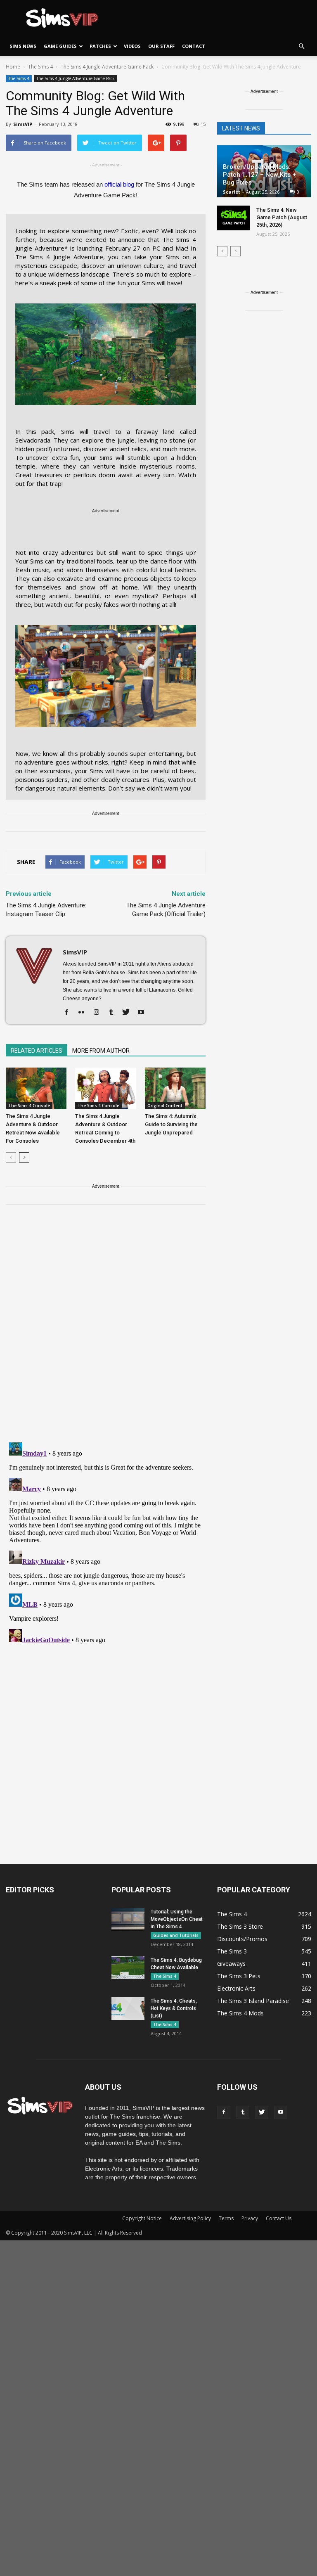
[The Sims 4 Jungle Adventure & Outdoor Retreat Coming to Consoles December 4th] (105, 1088)
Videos (132, 46)
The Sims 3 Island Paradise (253, 2001)
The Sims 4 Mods (240, 2013)
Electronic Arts (236, 1988)
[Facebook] (70, 1013)
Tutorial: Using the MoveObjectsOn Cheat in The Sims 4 (177, 1919)
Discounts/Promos (242, 1939)
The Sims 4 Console (29, 1106)
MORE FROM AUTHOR (101, 1051)
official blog (119, 184)
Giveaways (231, 1964)
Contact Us (279, 2218)
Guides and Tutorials (176, 1935)
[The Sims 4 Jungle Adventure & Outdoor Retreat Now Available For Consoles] (36, 1088)
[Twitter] (129, 1013)
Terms (226, 2218)
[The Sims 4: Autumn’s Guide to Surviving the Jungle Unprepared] (175, 1088)
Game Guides (60, 46)
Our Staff (161, 46)
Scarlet (232, 192)
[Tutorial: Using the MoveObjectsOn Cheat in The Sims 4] (128, 1919)
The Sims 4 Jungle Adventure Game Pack (76, 78)
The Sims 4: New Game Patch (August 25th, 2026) (282, 217)
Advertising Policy (190, 2218)
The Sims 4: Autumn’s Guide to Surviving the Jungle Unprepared (171, 1124)
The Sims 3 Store (240, 1926)
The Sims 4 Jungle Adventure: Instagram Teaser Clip (46, 910)
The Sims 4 (19, 78)
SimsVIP (23, 124)
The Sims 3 (232, 1951)
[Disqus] (106, 1328)
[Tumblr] (114, 1013)
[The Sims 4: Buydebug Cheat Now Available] (128, 1968)
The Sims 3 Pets (239, 1976)
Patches (100, 46)
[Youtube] (144, 1013)
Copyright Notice (142, 2218)
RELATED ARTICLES (37, 1051)
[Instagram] (99, 1013)
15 (203, 124)
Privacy (250, 2218)
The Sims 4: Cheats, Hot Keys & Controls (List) (174, 2008)
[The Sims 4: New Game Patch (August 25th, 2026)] (234, 218)
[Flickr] (84, 1013)
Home (13, 67)
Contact (194, 46)
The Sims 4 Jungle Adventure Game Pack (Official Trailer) (166, 910)
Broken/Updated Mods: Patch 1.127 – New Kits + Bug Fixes (259, 175)
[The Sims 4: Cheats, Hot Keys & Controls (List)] (128, 2009)
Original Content (165, 1106)
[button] (301, 46)
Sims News (23, 46)
